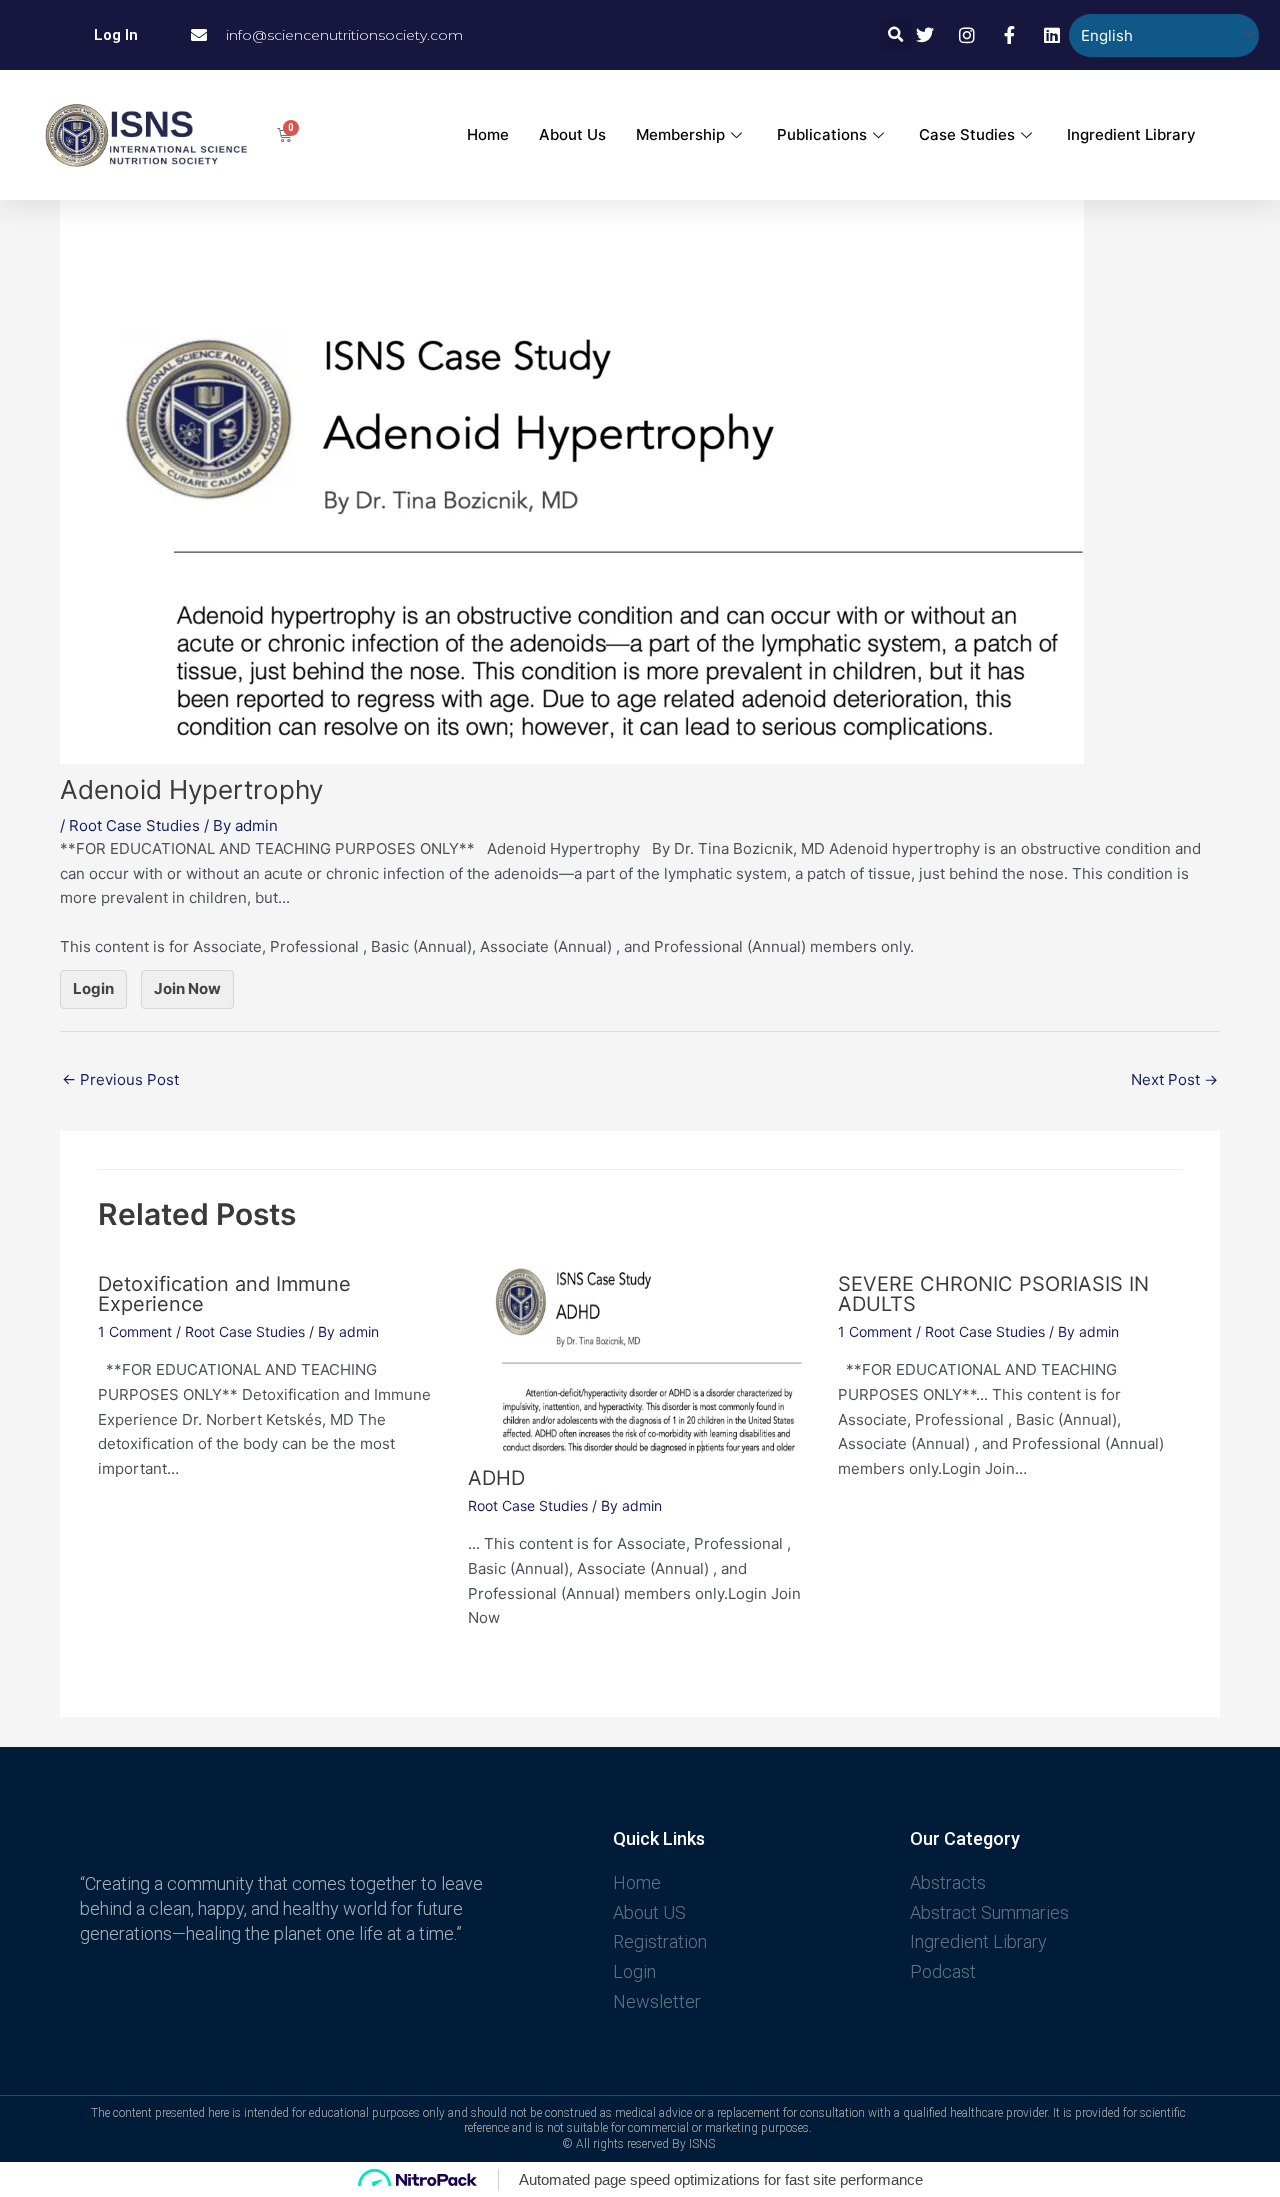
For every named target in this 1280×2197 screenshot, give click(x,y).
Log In (116, 35)
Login (93, 988)
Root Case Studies (134, 825)
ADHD (496, 1478)
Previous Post (120, 1079)
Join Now (187, 988)
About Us (572, 134)
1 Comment (135, 1331)
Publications (822, 134)
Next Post (1174, 1079)
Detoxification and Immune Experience (224, 1294)
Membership (680, 134)
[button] (896, 35)
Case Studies (967, 134)
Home (488, 134)
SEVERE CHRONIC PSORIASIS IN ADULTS (993, 1294)
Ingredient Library (1131, 134)
